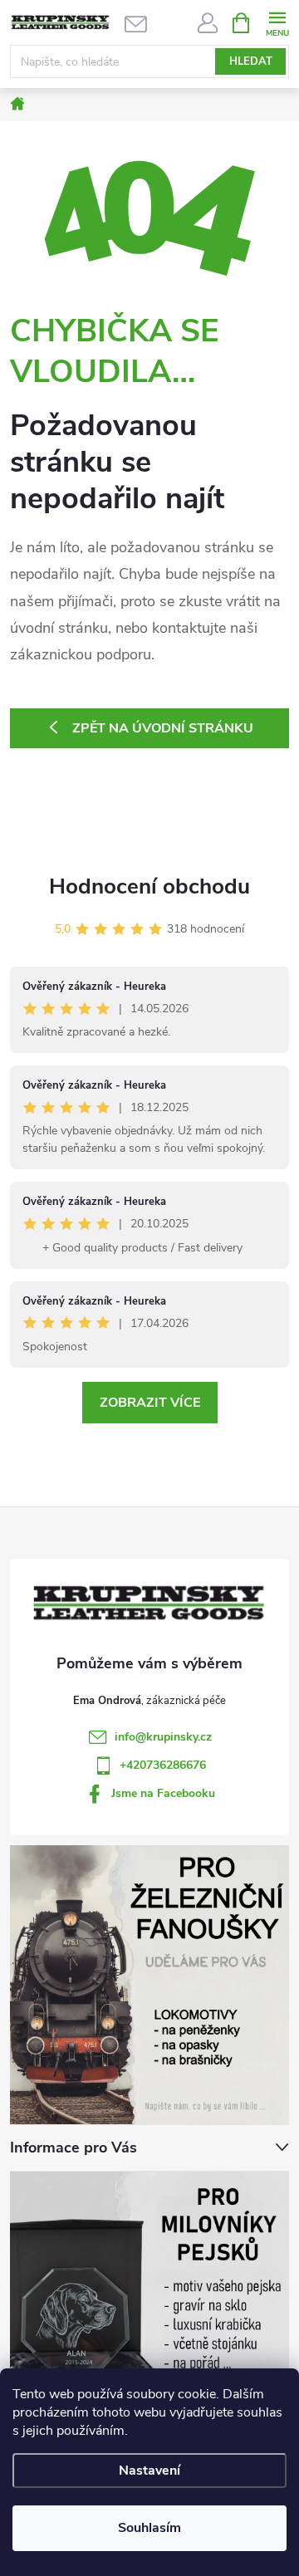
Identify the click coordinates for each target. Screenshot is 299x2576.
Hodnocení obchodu (149, 886)
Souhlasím (149, 2528)
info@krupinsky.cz (163, 1737)
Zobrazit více (150, 1403)
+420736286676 (163, 1765)
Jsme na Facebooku (163, 1793)
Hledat (251, 61)
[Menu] (277, 22)
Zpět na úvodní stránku (163, 728)
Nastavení (149, 2471)
